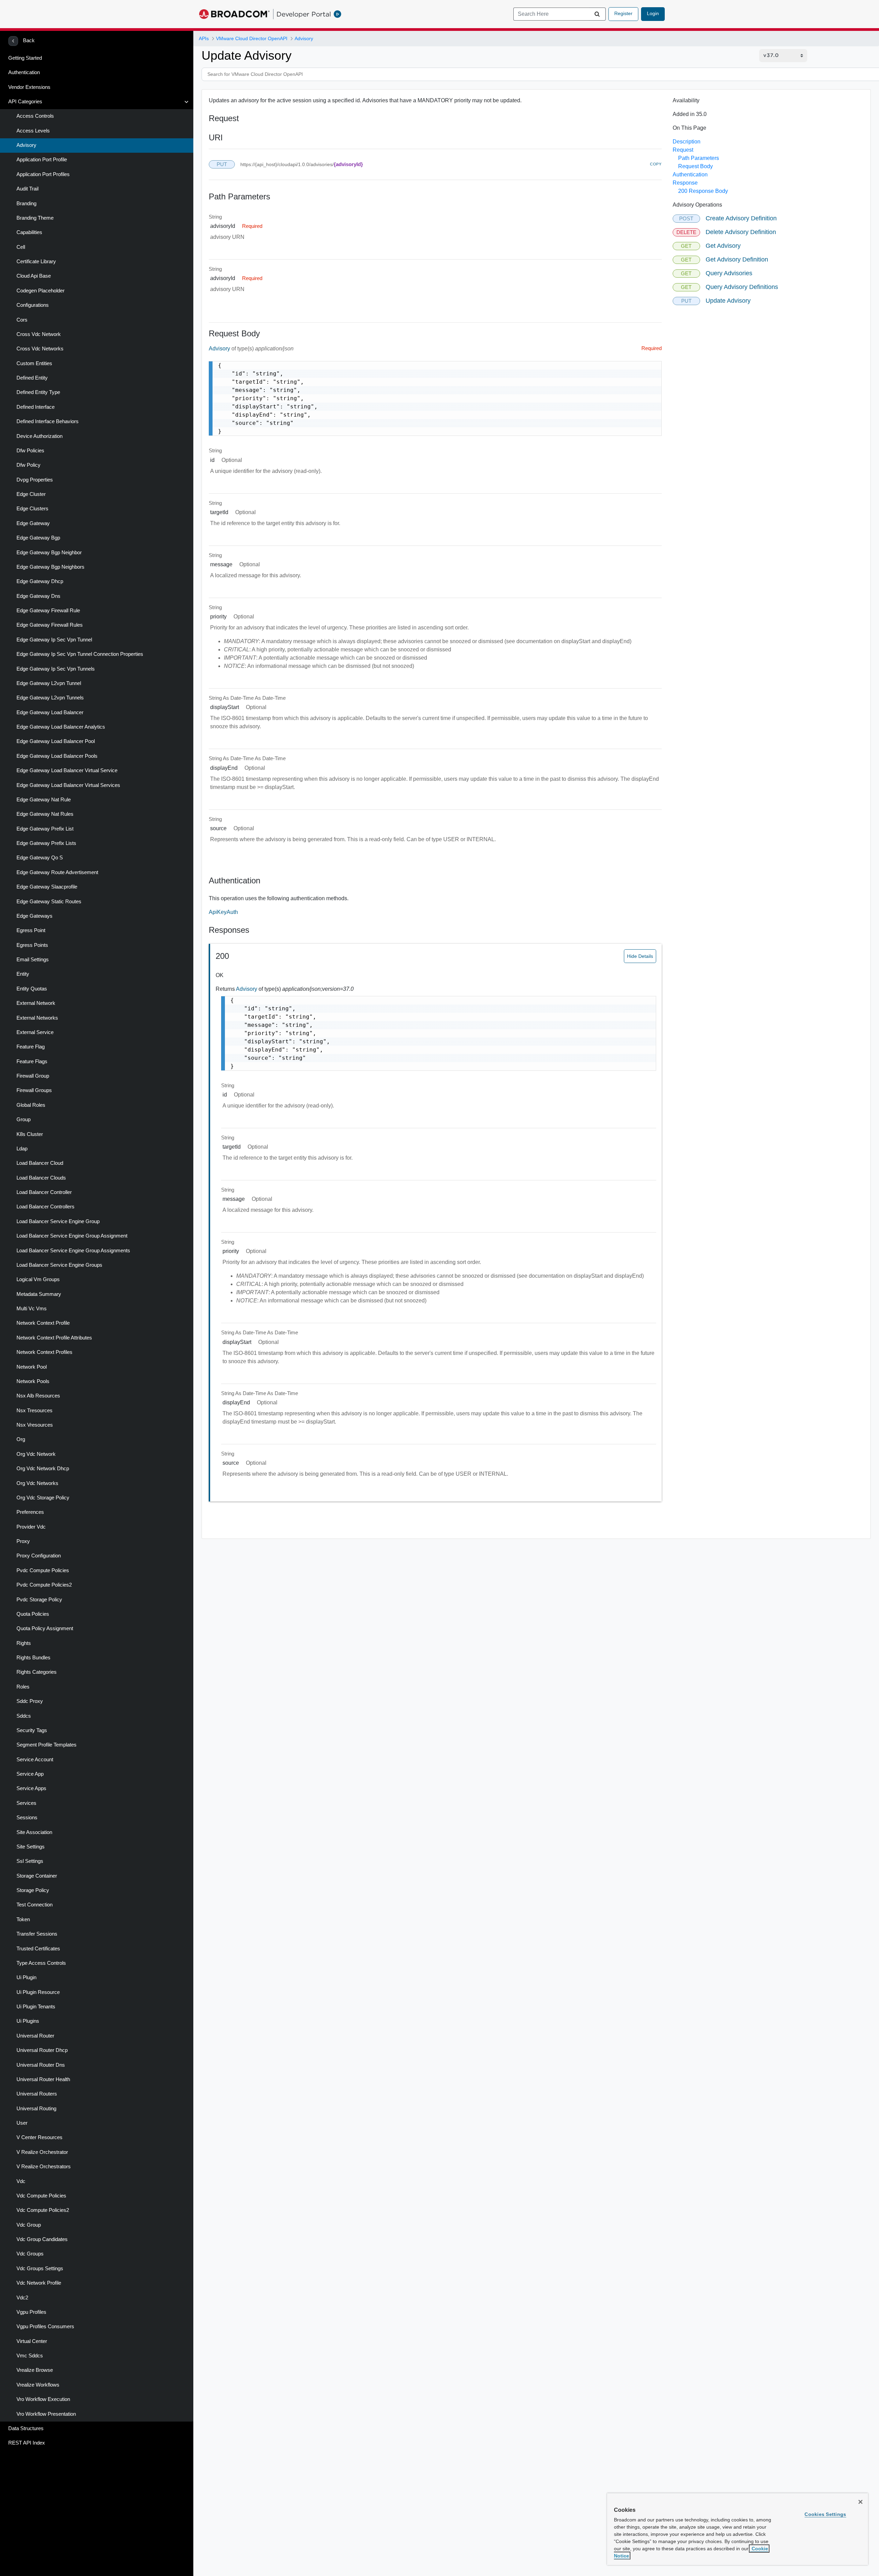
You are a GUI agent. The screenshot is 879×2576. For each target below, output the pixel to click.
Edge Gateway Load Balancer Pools (57, 756)
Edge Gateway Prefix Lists (46, 843)
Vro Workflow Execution (43, 2399)
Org (21, 1439)
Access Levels (33, 131)
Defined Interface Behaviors (48, 421)
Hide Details (640, 956)
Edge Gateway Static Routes (49, 902)
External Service (35, 1032)
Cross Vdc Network (39, 334)
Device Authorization (39, 436)
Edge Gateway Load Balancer (50, 712)
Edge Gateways (35, 916)
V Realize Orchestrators (44, 2167)
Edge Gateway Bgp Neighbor (49, 553)
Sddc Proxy (30, 1701)
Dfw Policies (30, 451)
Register (623, 13)
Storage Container (37, 1876)
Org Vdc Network (36, 1454)
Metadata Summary (39, 1294)
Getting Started (25, 58)
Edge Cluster (31, 494)
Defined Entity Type (38, 392)
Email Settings (33, 960)
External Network (36, 1003)
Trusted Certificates (38, 1949)
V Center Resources (39, 2137)
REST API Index (27, 2443)
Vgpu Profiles (31, 2312)
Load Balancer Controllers (45, 1207)
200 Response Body (703, 191)
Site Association (34, 1832)
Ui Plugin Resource (38, 1992)
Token (23, 1919)
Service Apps (31, 1788)
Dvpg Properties (35, 480)
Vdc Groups (30, 2254)
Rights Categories (37, 1672)
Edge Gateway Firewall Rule (48, 611)
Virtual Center (32, 2341)
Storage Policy (33, 1890)
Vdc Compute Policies (41, 2196)
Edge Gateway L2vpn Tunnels (50, 698)
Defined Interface (36, 407)
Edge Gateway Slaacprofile (47, 887)
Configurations (33, 305)
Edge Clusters (32, 509)
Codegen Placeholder (41, 291)
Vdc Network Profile (39, 2283)
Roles (23, 1687)
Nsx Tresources (35, 1411)
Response (685, 183)
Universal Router (35, 2036)
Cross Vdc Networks (40, 349)
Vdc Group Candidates (42, 2239)
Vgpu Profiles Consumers (45, 2326)
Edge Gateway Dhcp (40, 581)
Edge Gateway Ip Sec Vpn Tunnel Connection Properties (80, 654)
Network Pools (33, 1381)
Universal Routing (36, 2109)
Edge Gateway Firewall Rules (50, 625)
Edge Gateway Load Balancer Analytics (61, 727)
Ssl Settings (30, 1861)
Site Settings (31, 1847)
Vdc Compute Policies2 (43, 2210)
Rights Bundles (33, 1658)
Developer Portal (304, 14)
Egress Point (31, 930)
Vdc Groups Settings (40, 2268)
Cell (21, 247)
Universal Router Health (43, 2079)
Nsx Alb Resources (38, 1396)
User (22, 2123)
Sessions (27, 1818)
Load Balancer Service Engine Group (58, 1221)
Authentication (24, 72)
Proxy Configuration (39, 1556)
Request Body (695, 166)
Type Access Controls (41, 1963)
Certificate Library (36, 262)
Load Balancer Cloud (40, 1163)
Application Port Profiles (43, 174)
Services (26, 1803)
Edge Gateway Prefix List (45, 829)
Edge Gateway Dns (38, 596)
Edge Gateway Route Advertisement (57, 872)
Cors (22, 320)
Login (653, 13)
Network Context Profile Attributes (54, 1338)
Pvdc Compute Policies (43, 1570)
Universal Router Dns (41, 2065)
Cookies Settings (825, 2514)
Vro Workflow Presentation (46, 2414)
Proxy (23, 1541)
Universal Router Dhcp (42, 2050)
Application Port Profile (42, 160)
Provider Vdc (31, 1527)
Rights (24, 1643)
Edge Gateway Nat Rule (44, 800)
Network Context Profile (43, 1323)
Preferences (30, 1512)
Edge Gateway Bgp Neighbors (50, 567)
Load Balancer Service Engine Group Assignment (72, 1236)
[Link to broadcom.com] (234, 14)
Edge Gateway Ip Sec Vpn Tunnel (54, 640)
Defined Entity (32, 378)
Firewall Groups (34, 1090)
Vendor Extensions (29, 87)
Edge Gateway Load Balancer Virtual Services (68, 785)
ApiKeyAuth (223, 912)
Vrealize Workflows (38, 2385)
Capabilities (29, 232)
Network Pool (32, 1367)
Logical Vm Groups (38, 1279)
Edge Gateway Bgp (38, 538)
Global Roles (31, 1105)
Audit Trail (27, 189)
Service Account (35, 1760)
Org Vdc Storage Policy (43, 1498)
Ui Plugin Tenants (36, 2007)
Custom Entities (34, 363)
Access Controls (35, 116)
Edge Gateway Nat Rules (45, 814)
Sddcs (24, 1716)
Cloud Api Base (34, 276)
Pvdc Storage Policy (39, 1600)
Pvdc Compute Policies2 (44, 1585)
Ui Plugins (28, 2021)
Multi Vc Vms (32, 1309)
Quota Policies (33, 1614)
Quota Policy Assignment (45, 1628)
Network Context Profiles (44, 1352)
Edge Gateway (33, 523)
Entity (23, 974)
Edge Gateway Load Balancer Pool (56, 741)
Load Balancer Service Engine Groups (59, 1265)
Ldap (22, 1149)
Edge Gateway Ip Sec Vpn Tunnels (56, 669)
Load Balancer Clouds (41, 1178)
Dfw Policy (28, 465)
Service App (30, 1774)
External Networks (37, 1018)
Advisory (26, 145)
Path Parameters (699, 158)
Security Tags (32, 1730)
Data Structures (26, 2428)
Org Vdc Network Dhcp (43, 1469)
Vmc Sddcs (30, 2356)
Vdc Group (29, 2225)
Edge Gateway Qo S (40, 858)
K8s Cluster (30, 1134)
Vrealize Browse (35, 2370)
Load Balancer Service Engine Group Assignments (73, 1251)
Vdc (21, 2181)
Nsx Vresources (35, 1425)
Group (24, 1119)
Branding (26, 204)
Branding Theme (35, 218)
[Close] (860, 2502)
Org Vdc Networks (37, 1483)
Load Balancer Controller (44, 1192)
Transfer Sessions (37, 1934)
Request (683, 150)
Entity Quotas (32, 989)
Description (687, 142)
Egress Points (32, 945)
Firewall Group (33, 1076)
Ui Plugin (26, 1977)
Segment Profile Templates (47, 1745)
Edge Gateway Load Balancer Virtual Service (67, 770)
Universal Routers (37, 2094)
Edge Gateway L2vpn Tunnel (49, 683)
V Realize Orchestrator (42, 2152)
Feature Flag (31, 1047)
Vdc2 (22, 2298)
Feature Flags (32, 1061)
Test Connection (35, 1905)
